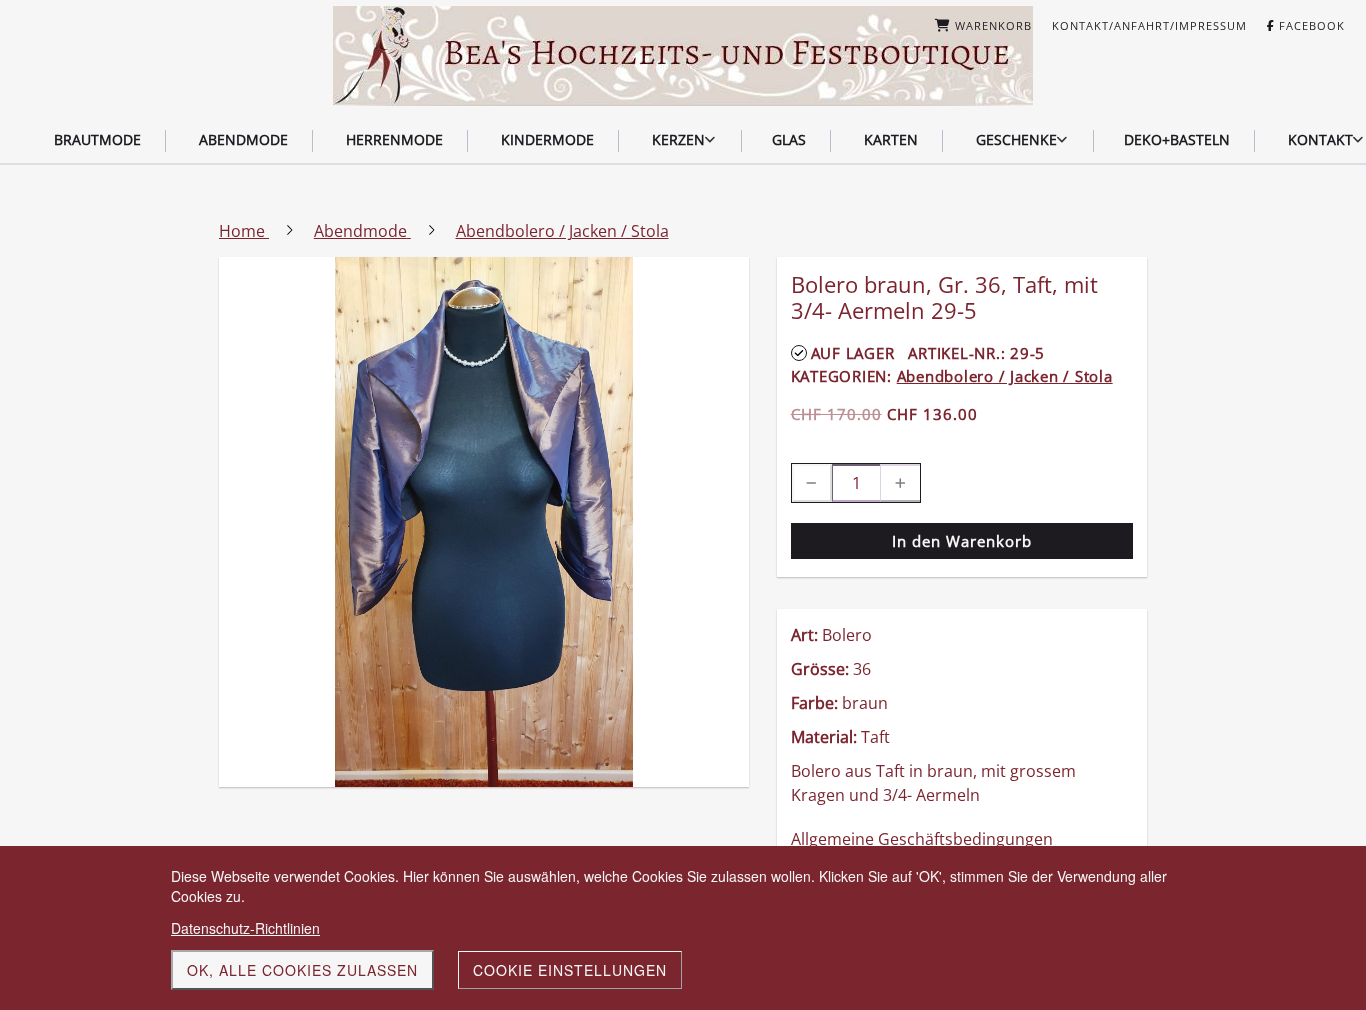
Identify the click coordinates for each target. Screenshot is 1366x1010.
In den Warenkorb (962, 541)
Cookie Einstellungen (570, 970)
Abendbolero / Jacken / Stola (1005, 376)
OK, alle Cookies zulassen (302, 970)
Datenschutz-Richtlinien (245, 928)
